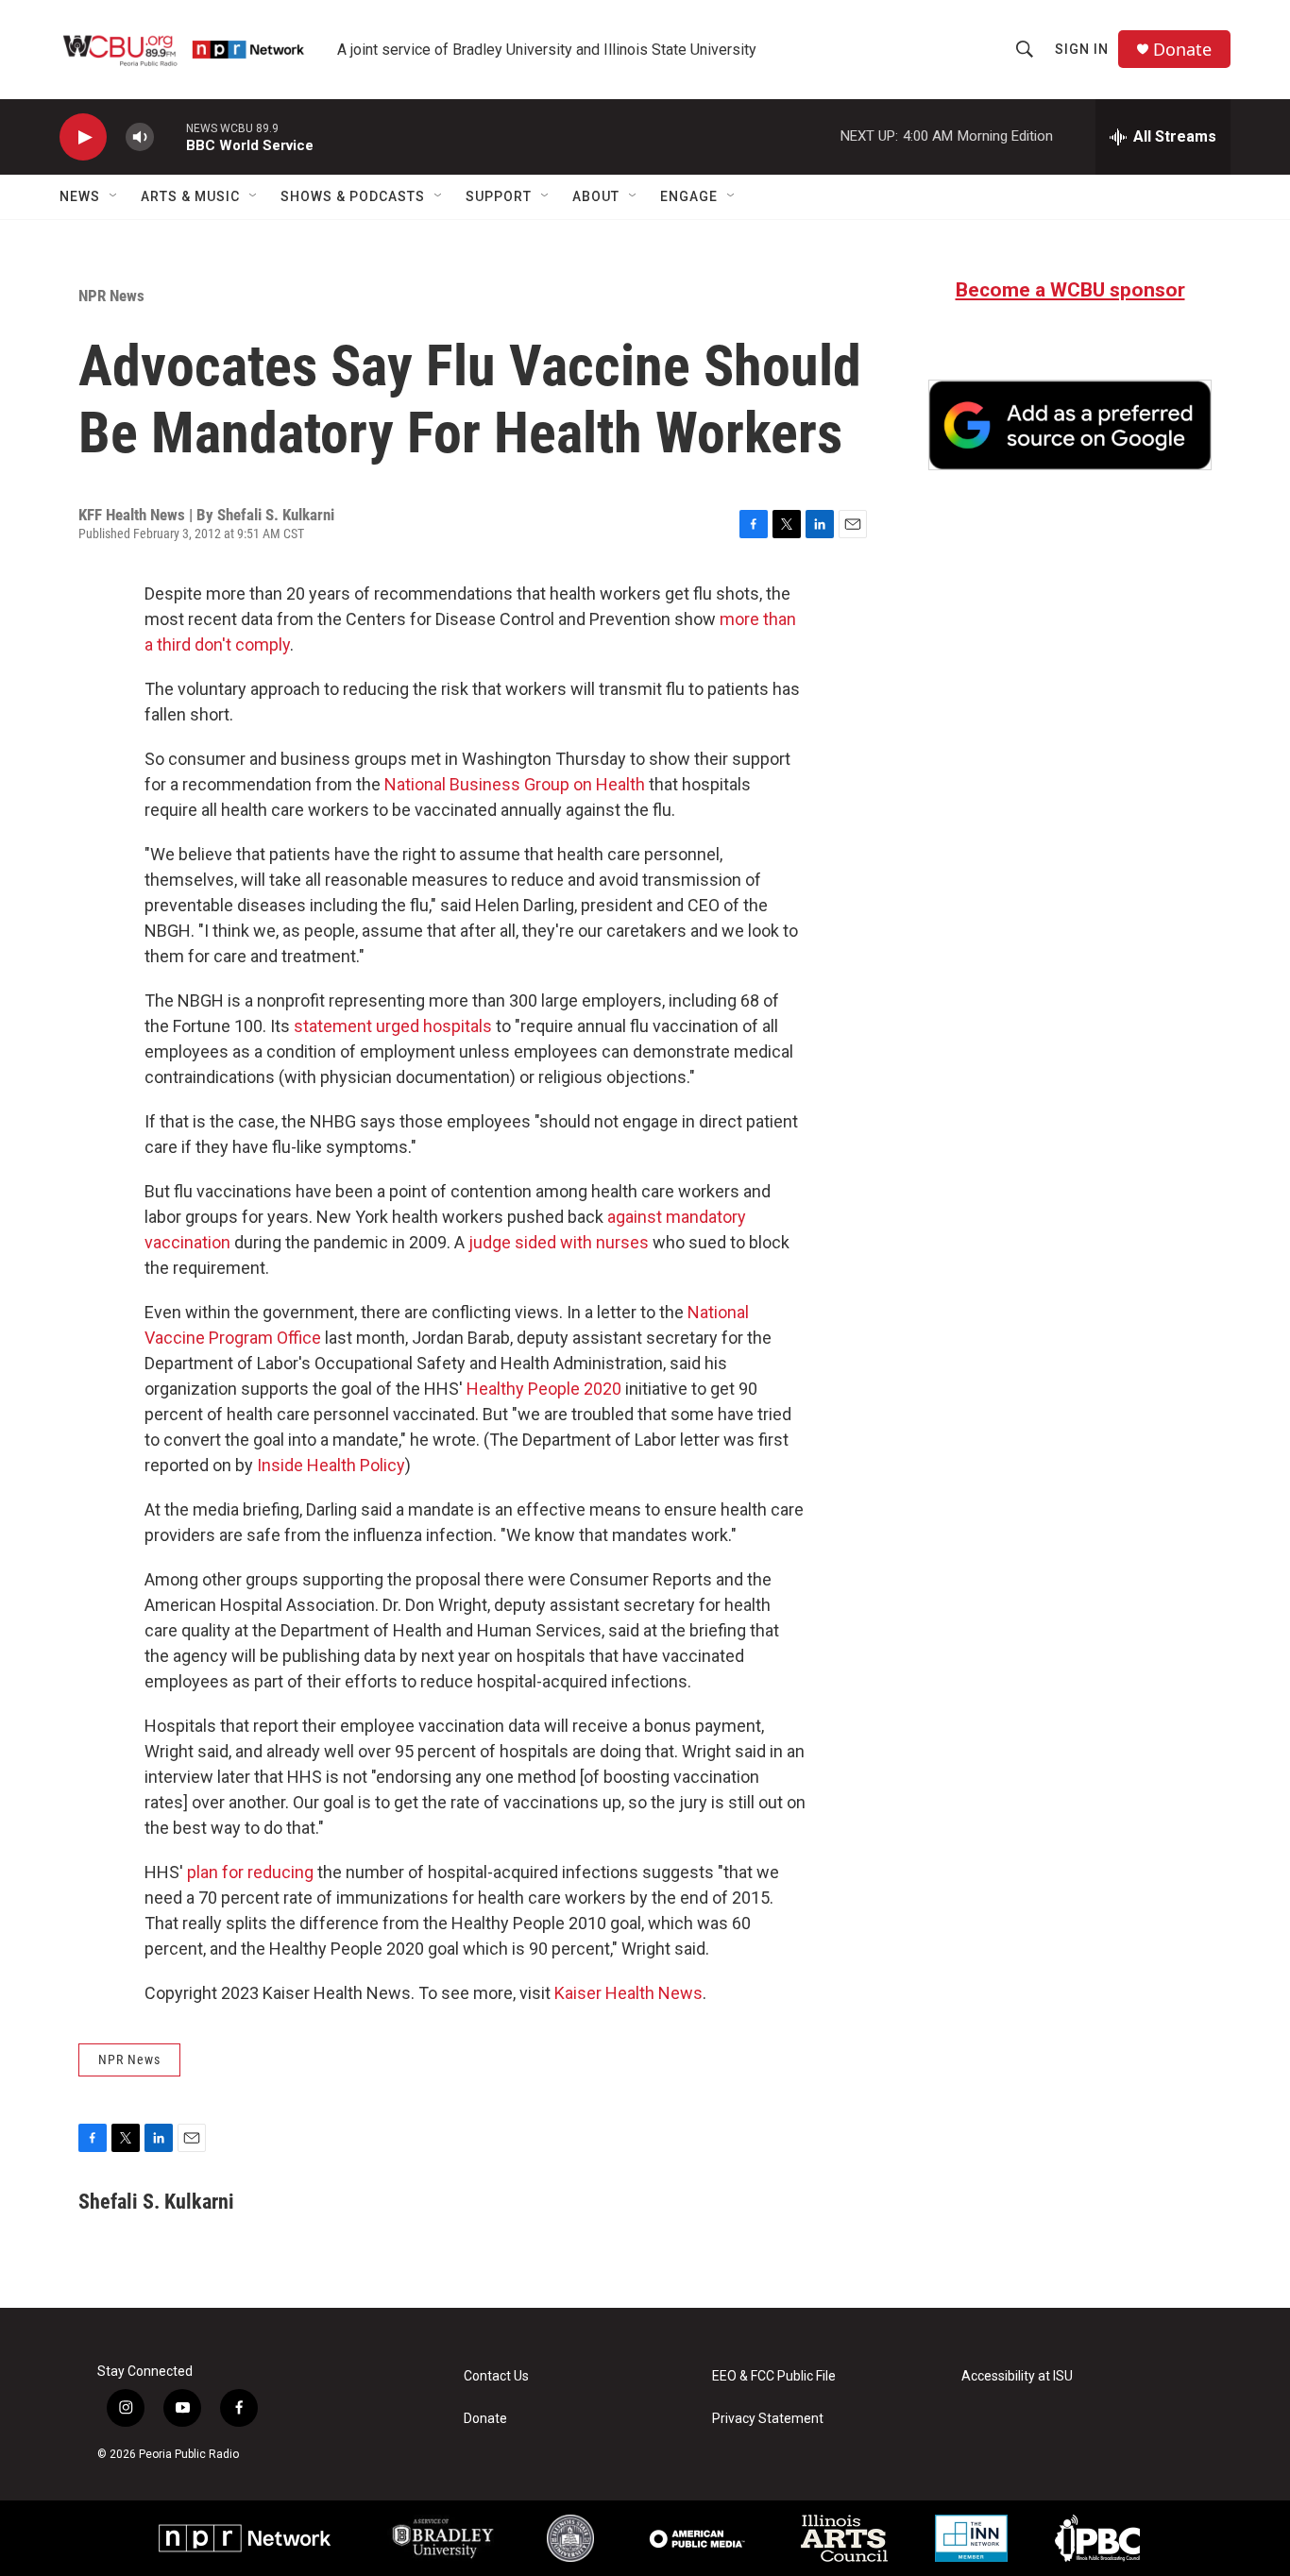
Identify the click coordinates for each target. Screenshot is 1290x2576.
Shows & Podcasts (353, 196)
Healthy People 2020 (544, 1389)
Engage (689, 196)
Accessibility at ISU (1017, 2376)
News (80, 196)
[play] (83, 137)
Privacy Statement (768, 2419)
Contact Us (496, 2376)
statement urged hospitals (393, 1026)
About (596, 196)
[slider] (170, 136)
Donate (1182, 50)
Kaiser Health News (628, 1993)
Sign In (1082, 49)
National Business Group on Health (515, 784)
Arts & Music (190, 196)
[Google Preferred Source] (1070, 425)
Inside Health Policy (331, 1465)
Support (499, 196)
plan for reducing (250, 1872)
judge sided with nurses (559, 1242)
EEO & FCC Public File (774, 2376)
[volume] (140, 137)
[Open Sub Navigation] (114, 196)
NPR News (111, 296)
